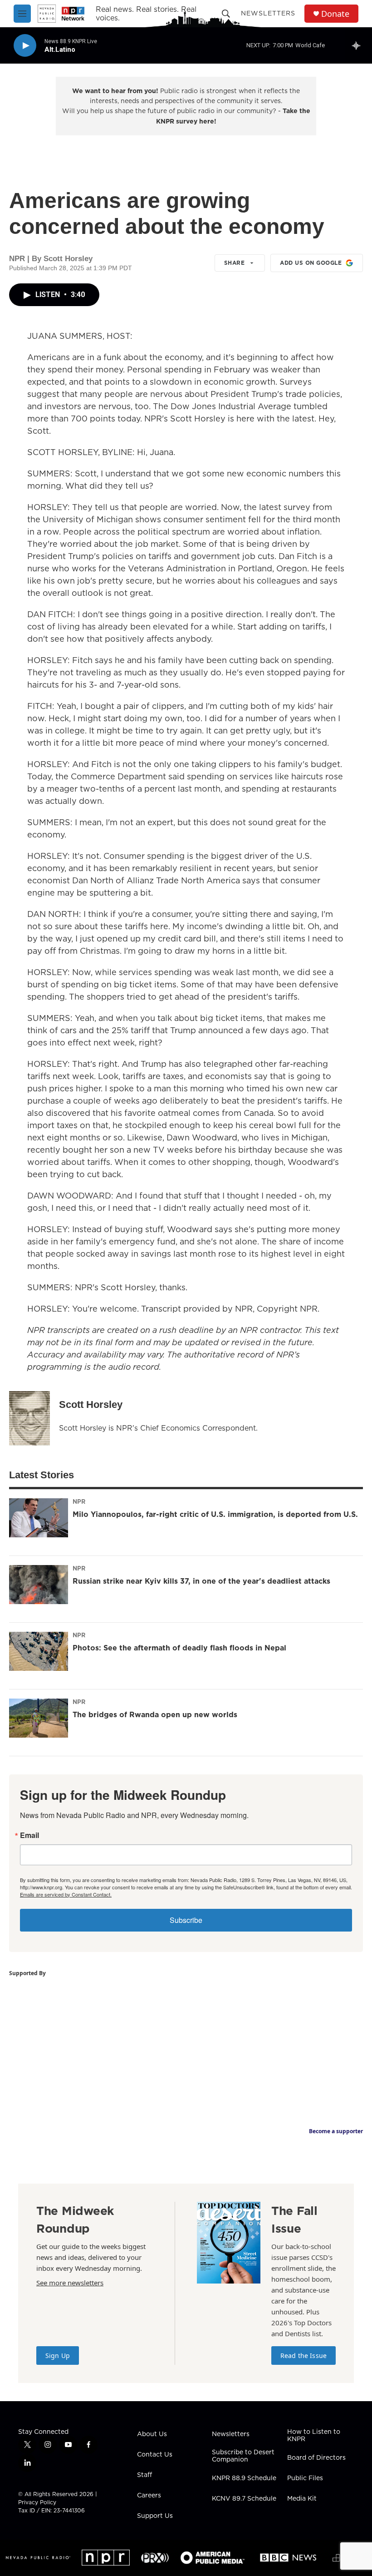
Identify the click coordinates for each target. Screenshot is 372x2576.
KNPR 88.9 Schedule (244, 2478)
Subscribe (186, 1920)
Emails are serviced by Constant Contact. (66, 1894)
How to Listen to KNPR (314, 2436)
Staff (144, 2475)
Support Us (155, 2516)
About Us (152, 2434)
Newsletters (268, 13)
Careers (149, 2496)
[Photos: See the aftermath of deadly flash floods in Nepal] (39, 1651)
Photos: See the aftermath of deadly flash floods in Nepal (179, 1648)
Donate (335, 14)
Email (29, 1835)
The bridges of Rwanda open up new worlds (155, 1714)
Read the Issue (303, 2356)
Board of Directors (316, 2458)
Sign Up (58, 2356)
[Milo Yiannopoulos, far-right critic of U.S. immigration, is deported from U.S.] (39, 1518)
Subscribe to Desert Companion (243, 2456)
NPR (79, 1501)
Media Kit (302, 2499)
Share (235, 263)
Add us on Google (311, 263)
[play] (25, 46)
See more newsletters (70, 2283)
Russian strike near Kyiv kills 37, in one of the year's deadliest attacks (201, 1581)
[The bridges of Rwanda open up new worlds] (39, 1718)
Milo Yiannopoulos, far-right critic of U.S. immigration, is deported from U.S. (215, 1514)
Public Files (305, 2478)
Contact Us (155, 2455)
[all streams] (359, 45)
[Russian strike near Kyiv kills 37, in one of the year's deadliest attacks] (39, 1585)
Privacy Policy (37, 2502)
